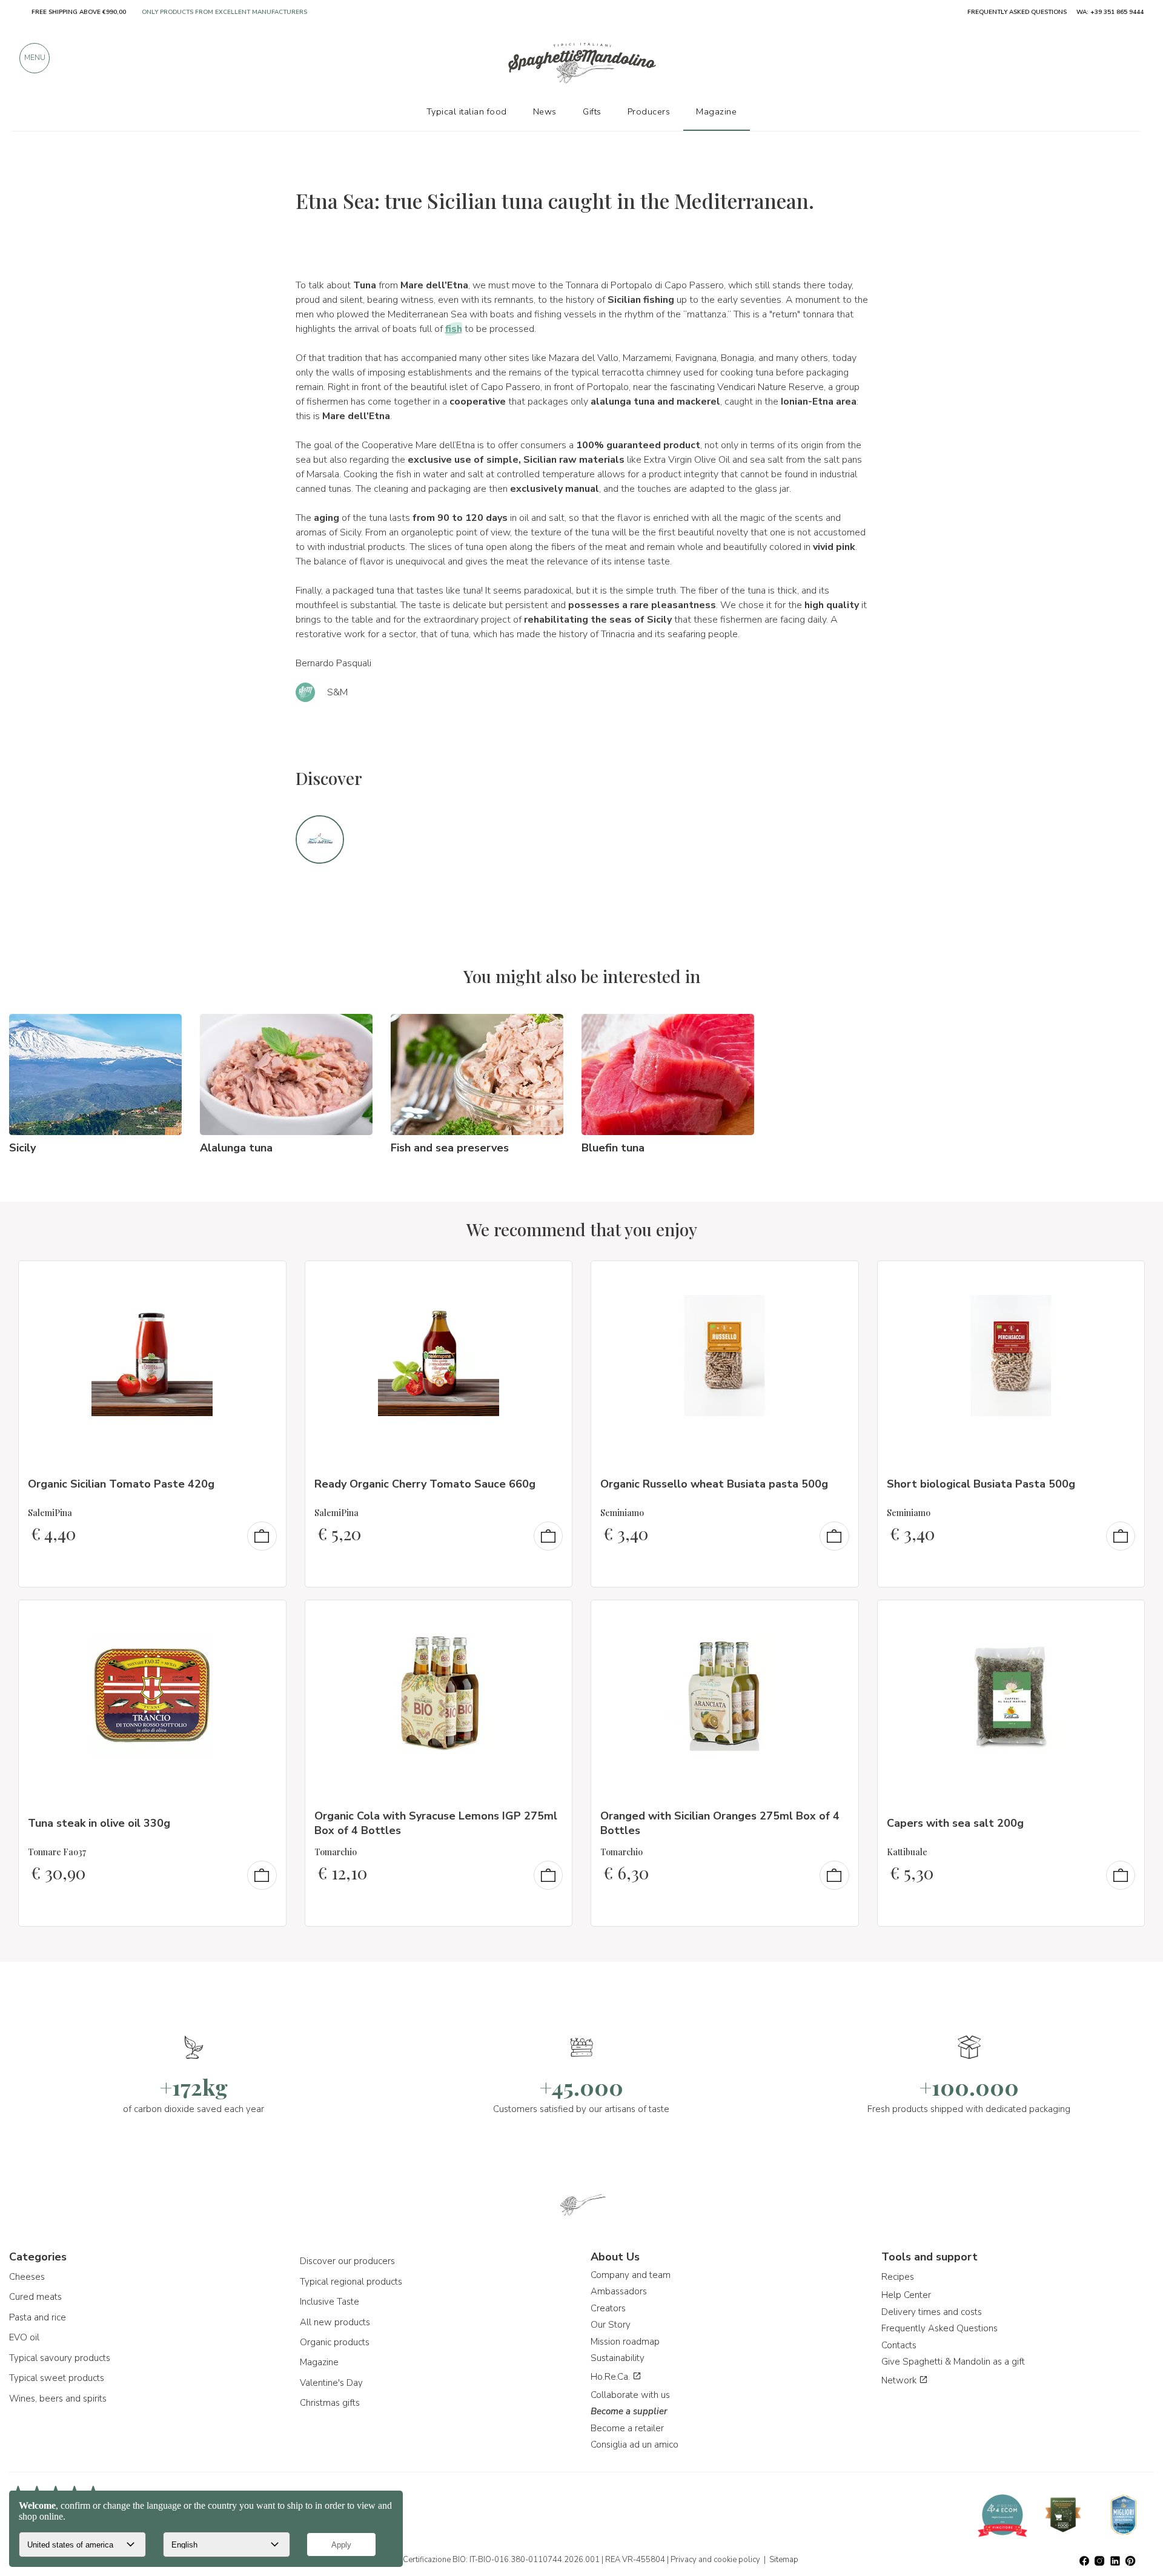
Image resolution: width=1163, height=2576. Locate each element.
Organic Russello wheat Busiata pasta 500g (714, 1484)
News (545, 111)
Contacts (899, 2345)
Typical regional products (351, 2282)
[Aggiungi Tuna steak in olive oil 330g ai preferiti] (266, 1617)
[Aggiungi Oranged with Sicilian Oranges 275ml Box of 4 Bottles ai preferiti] (838, 1617)
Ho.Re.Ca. (611, 2377)
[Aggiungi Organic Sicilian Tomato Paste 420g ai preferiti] (266, 1278)
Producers (649, 111)
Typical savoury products (60, 2358)
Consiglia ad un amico (635, 2445)
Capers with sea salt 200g (955, 1823)
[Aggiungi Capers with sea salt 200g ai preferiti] (1124, 1617)
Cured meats (35, 2297)
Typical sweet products (57, 2378)
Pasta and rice (38, 2317)
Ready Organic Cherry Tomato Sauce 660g (425, 1484)
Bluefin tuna (613, 1148)
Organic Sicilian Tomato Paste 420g (121, 1484)
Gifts (592, 111)
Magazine (319, 2362)
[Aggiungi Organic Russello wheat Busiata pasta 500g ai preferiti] (838, 1278)
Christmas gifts (330, 2403)
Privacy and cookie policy (715, 2560)
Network (900, 2380)
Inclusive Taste (330, 2302)
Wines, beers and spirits (58, 2399)
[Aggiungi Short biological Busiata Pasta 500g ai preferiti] (1124, 1278)
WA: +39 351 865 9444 (1110, 12)
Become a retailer (627, 2428)
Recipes (898, 2277)
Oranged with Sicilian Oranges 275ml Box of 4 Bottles (720, 1823)
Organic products (335, 2342)
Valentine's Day (331, 2383)
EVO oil (24, 2337)
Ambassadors (619, 2291)
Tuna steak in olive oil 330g (99, 1823)
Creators (608, 2308)
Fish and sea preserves (450, 1148)
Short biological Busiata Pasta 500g (981, 1484)
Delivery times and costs (932, 2312)
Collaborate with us (630, 2395)
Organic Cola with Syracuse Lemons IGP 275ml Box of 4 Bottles (436, 1823)
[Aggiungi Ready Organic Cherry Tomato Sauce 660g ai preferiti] (552, 1278)
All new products (335, 2322)
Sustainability (618, 2358)
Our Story (611, 2325)
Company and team (631, 2275)
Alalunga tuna (236, 1148)
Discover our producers (347, 2261)
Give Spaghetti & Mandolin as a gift (953, 2362)
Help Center (906, 2295)
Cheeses (27, 2277)
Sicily (22, 1148)
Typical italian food (467, 111)
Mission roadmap (625, 2342)
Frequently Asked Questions (939, 2328)
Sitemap (784, 2560)
